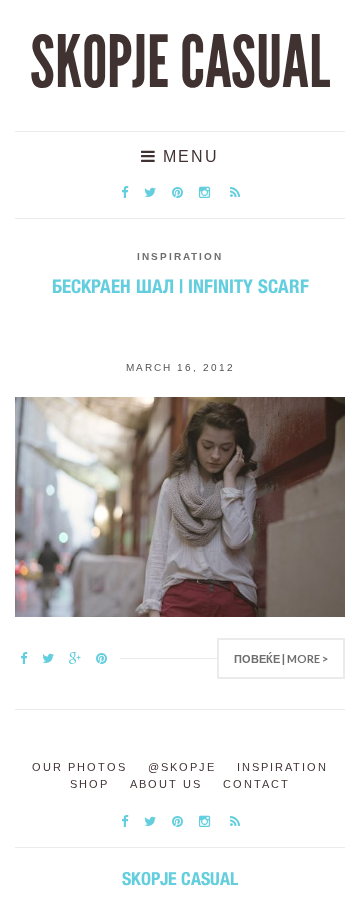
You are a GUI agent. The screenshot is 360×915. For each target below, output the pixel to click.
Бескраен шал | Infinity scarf (180, 286)
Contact (256, 784)
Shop (89, 784)
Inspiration (180, 256)
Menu (188, 156)
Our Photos (79, 767)
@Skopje (182, 767)
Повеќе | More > (281, 658)
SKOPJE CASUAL (180, 63)
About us (166, 784)
